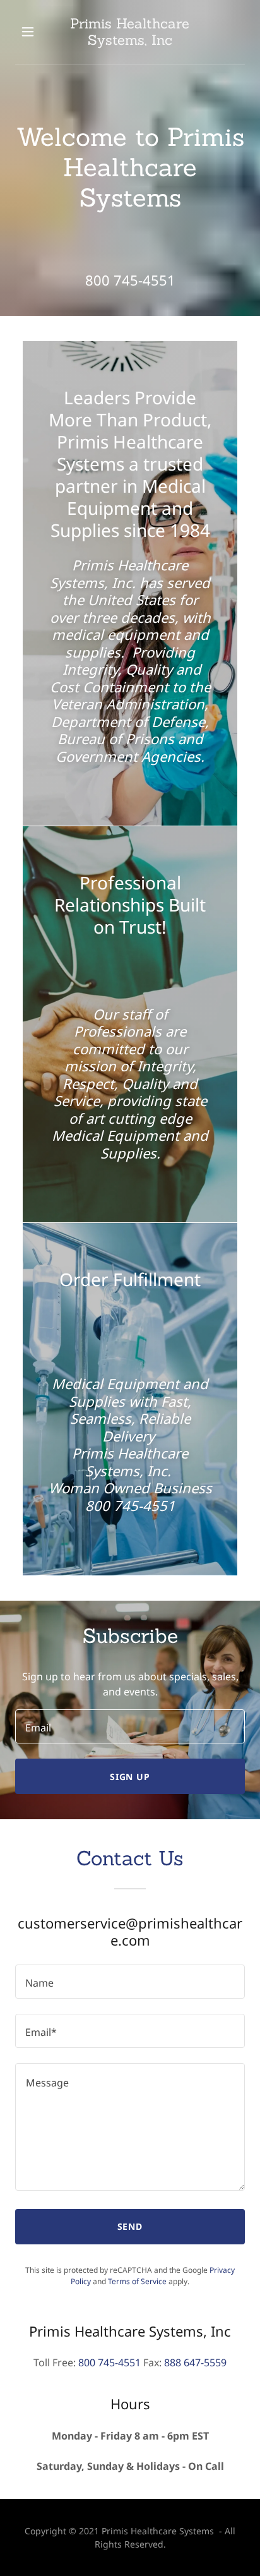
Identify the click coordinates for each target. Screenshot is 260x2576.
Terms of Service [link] (137, 2281)
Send (130, 2226)
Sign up (130, 1777)
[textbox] (130, 1726)
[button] (30, 32)
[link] (130, 32)
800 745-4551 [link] (130, 280)
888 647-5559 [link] (195, 2362)
